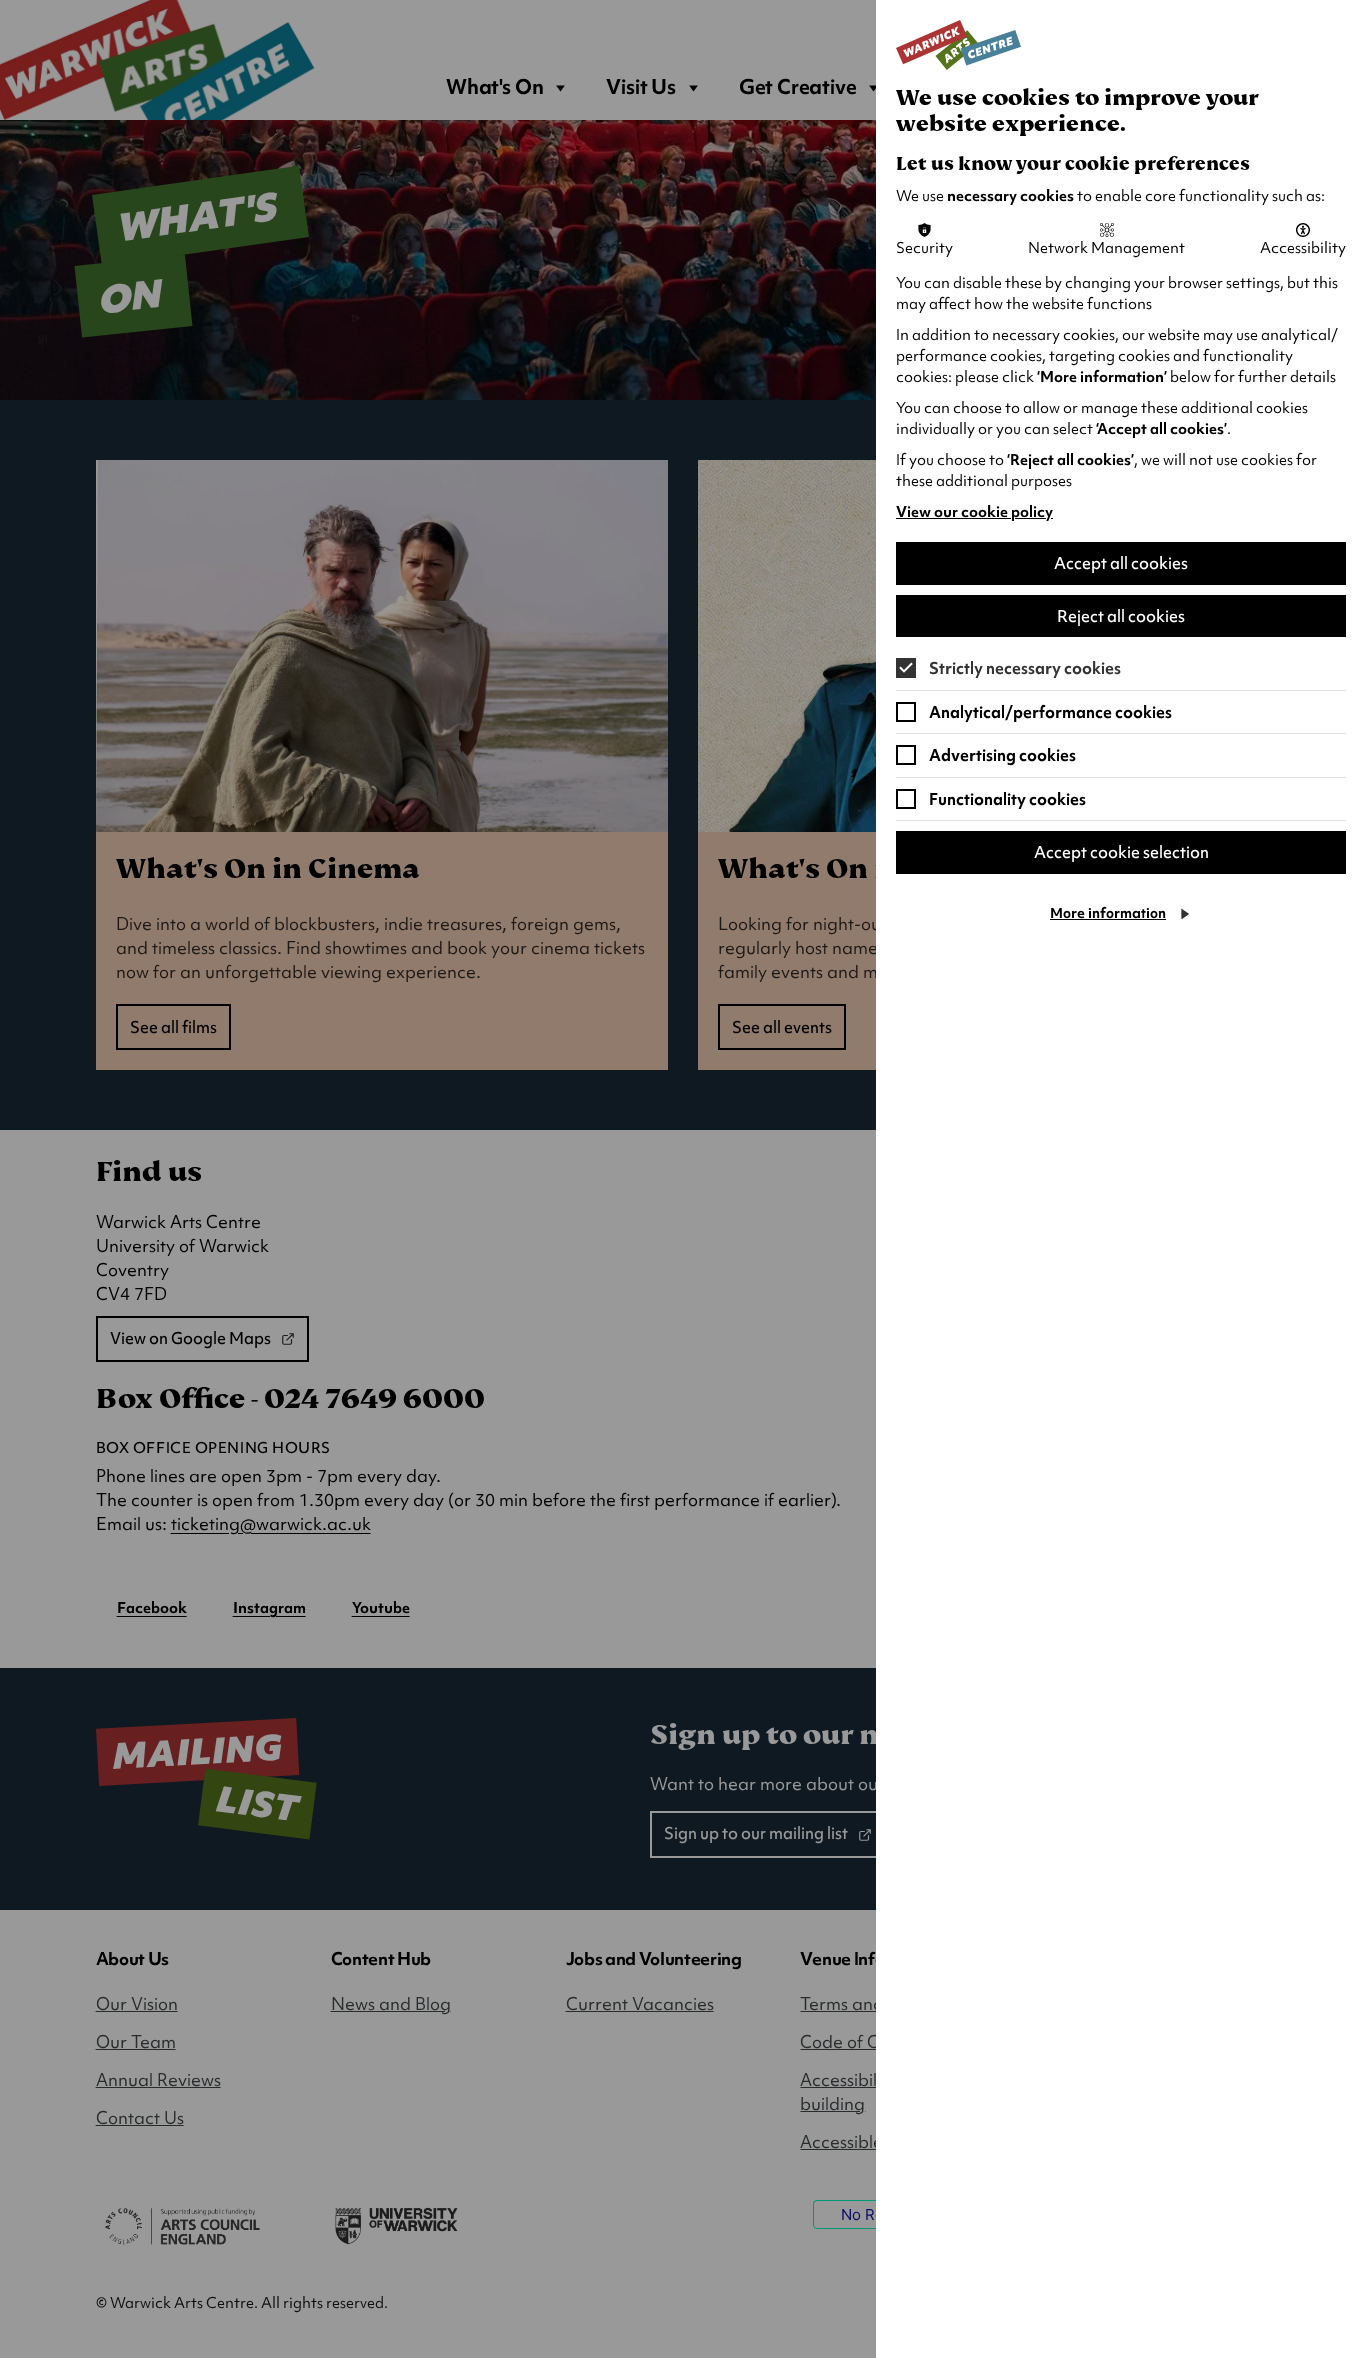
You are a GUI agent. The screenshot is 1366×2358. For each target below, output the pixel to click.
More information (1108, 913)
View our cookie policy (974, 512)
